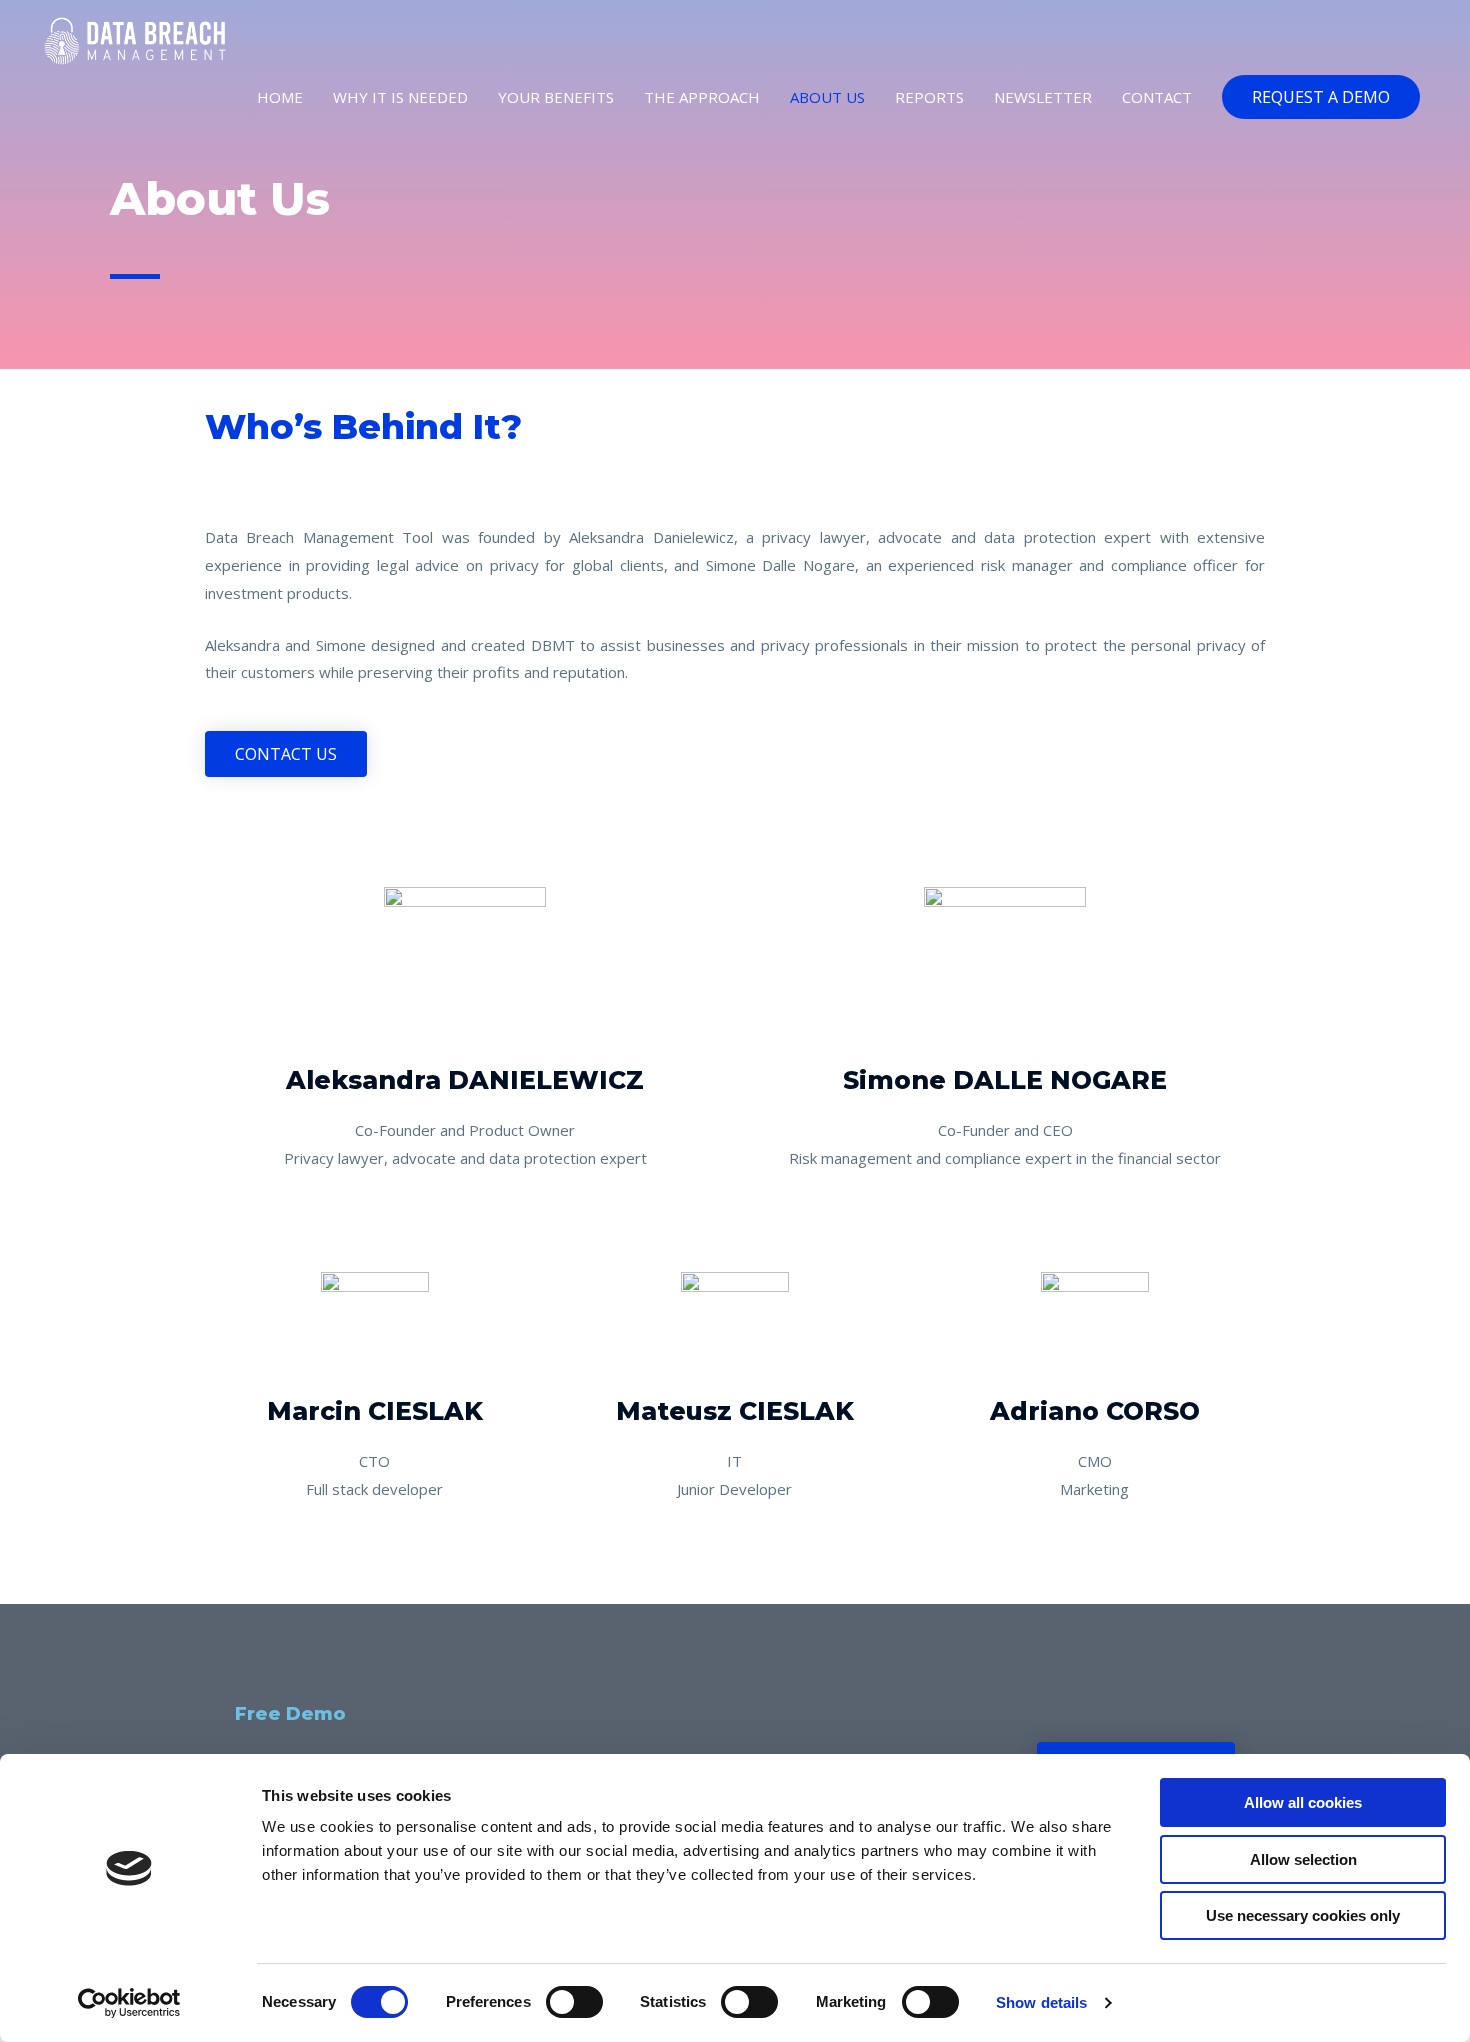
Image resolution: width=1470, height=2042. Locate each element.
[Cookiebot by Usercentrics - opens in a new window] (129, 2003)
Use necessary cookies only (1303, 1915)
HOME (280, 97)
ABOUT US (827, 97)
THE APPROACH (702, 97)
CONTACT (1157, 97)
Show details (1041, 2002)
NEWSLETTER (1043, 97)
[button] (1321, 97)
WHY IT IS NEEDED (400, 97)
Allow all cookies (1303, 1802)
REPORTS (929, 97)
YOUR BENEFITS (556, 97)
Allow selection (1303, 1859)
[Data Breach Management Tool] (135, 39)
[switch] (574, 2002)
